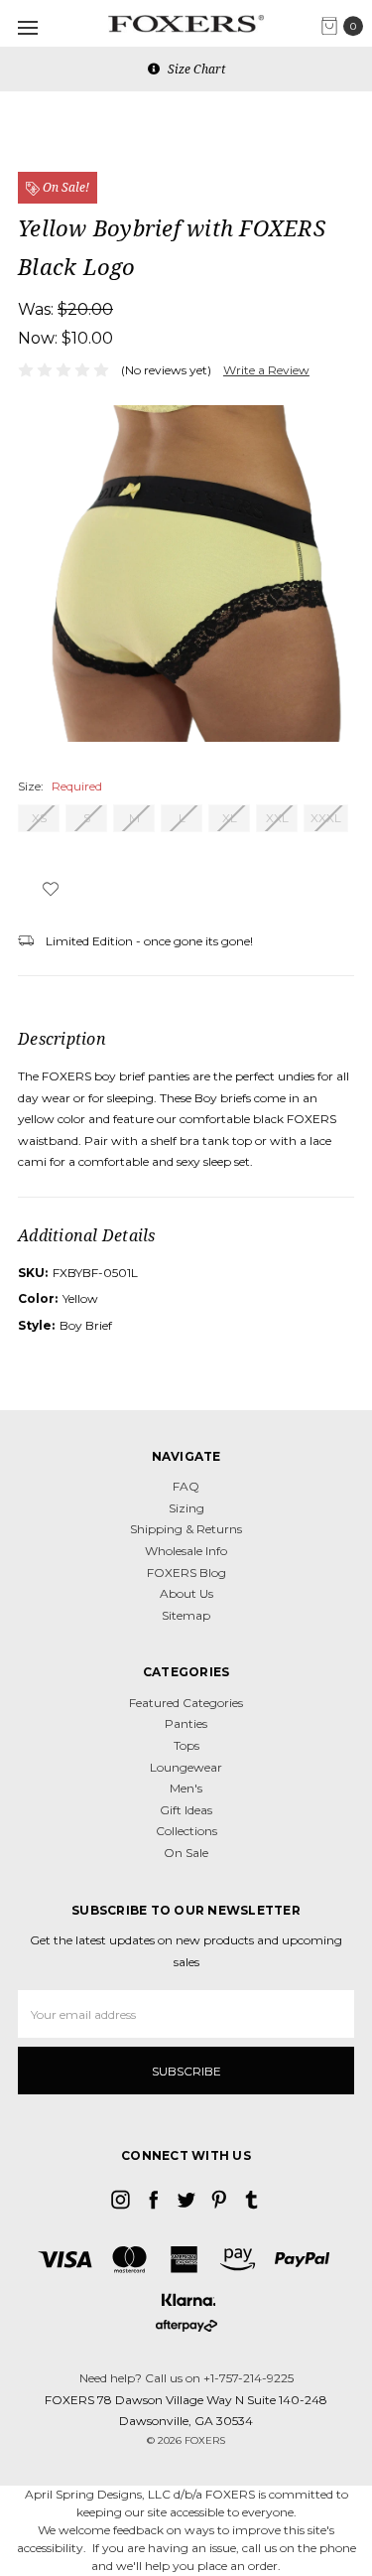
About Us (186, 1593)
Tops (186, 1745)
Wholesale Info (186, 1551)
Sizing (186, 1508)
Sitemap (186, 1615)
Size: (60, 786)
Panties (186, 1723)
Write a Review (266, 370)
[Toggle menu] (27, 27)
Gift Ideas (186, 1810)
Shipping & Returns (186, 1529)
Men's (186, 1788)
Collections (186, 1831)
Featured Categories (186, 1703)
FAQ (186, 1486)
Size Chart (195, 69)
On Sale (186, 1853)
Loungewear (186, 1767)
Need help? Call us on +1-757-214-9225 (186, 2378)
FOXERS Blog (186, 1573)
